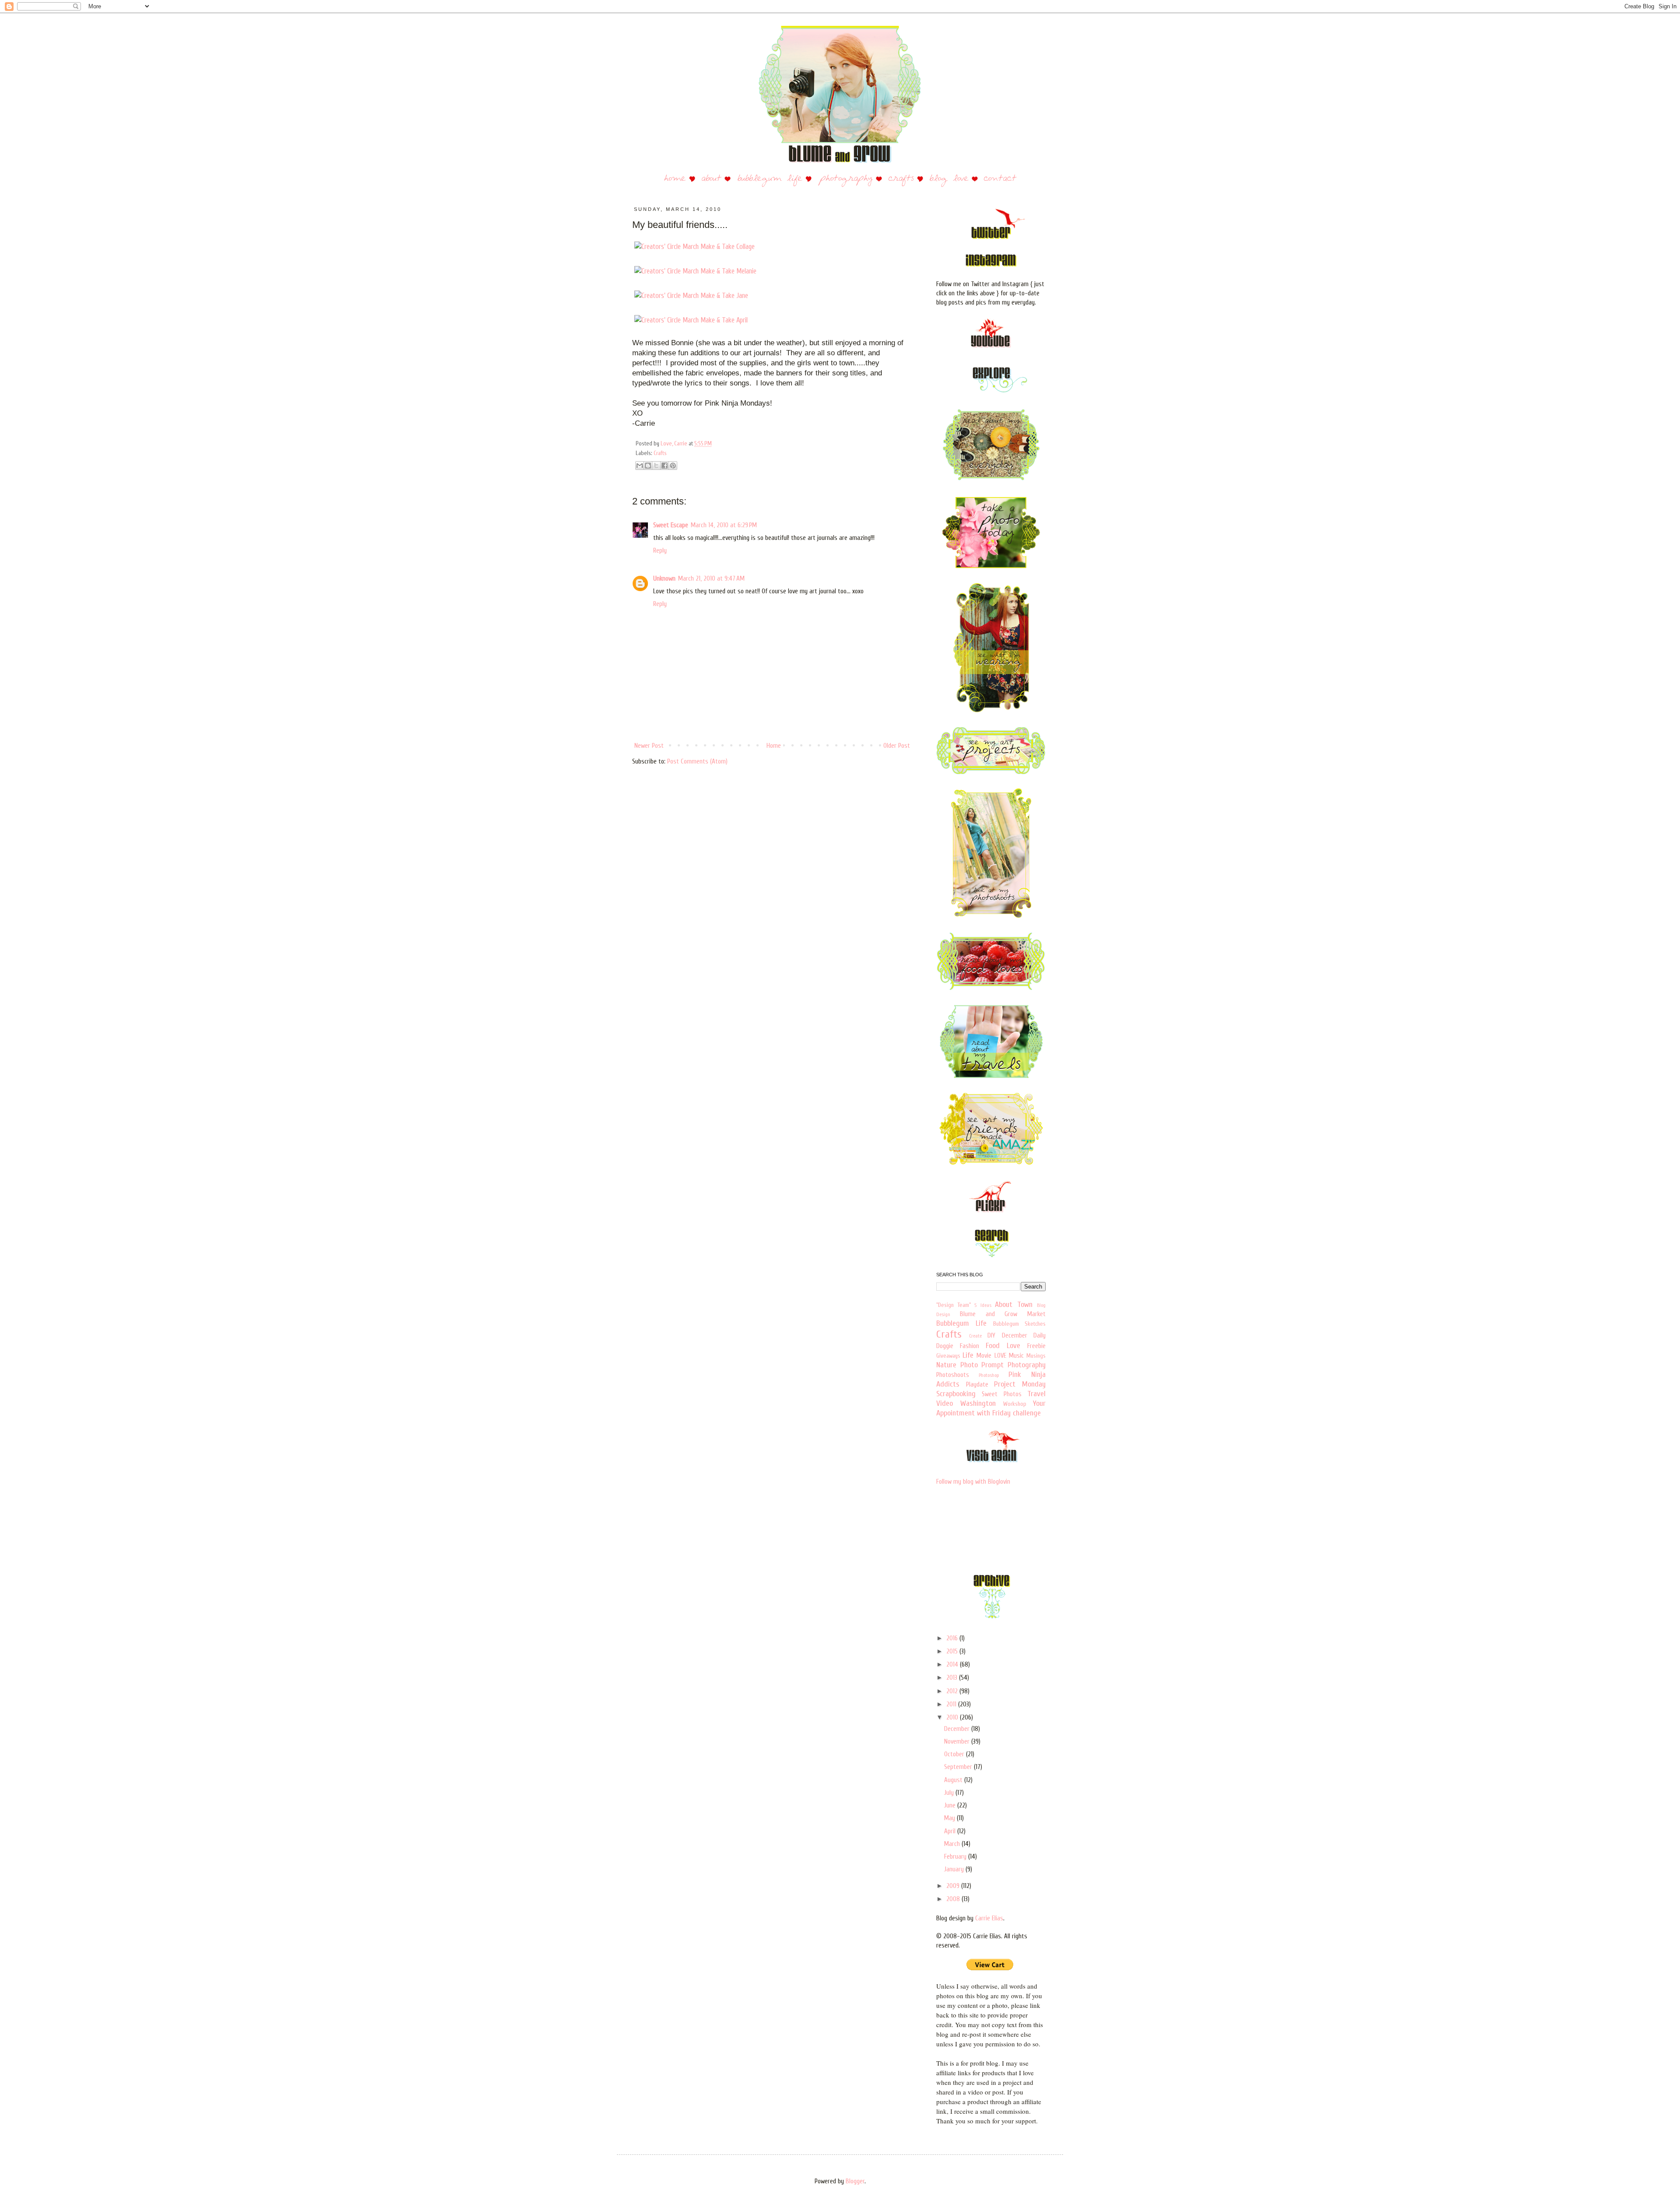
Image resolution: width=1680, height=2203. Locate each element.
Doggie (945, 1346)
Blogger (855, 2181)
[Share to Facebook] (665, 466)
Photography (1027, 1365)
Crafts (660, 453)
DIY (991, 1336)
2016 (953, 1638)
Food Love (1003, 1346)
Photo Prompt (982, 1365)
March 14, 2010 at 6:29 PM (724, 525)
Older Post (897, 746)
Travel (1036, 1394)
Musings (1036, 1356)
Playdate (977, 1385)
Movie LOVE (991, 1356)
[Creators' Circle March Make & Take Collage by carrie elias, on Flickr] (695, 247)
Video (945, 1403)
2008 (954, 1899)
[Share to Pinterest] (673, 466)
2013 (953, 1678)
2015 (953, 1651)
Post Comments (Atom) (697, 762)
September (959, 1767)
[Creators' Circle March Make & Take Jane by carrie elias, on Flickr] (691, 296)
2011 (952, 1704)
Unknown (664, 579)
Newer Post (649, 746)
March (953, 1844)
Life (968, 1355)
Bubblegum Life (961, 1323)
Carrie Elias (989, 1918)
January (955, 1869)
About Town (1014, 1305)
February (956, 1857)
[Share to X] (656, 466)
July (950, 1793)
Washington (978, 1403)
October (955, 1754)
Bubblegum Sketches (1019, 1324)
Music (1016, 1356)
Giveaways (948, 1356)
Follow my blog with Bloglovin (973, 1482)
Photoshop (989, 1375)
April (951, 1831)
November (958, 1742)
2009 (954, 1886)
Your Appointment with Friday (991, 1408)
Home (774, 746)
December (958, 1729)
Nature (946, 1365)
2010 (953, 1718)
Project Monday (1020, 1384)
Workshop (1015, 1404)
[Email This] (640, 466)
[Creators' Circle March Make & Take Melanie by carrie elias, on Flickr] (695, 271)
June (951, 1805)
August (954, 1780)
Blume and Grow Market (1003, 1314)
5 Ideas (983, 1305)
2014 (953, 1665)
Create (975, 1336)
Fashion (969, 1346)
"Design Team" (954, 1305)
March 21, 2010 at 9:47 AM (711, 579)
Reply (660, 551)
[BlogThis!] (648, 466)
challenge (1027, 1413)
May (950, 1818)
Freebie (1036, 1346)
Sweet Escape (671, 525)
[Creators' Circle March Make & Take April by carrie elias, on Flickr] (691, 320)
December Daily (1024, 1336)
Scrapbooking (956, 1394)
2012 (953, 1691)
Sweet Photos (1001, 1394)
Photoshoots (953, 1375)
